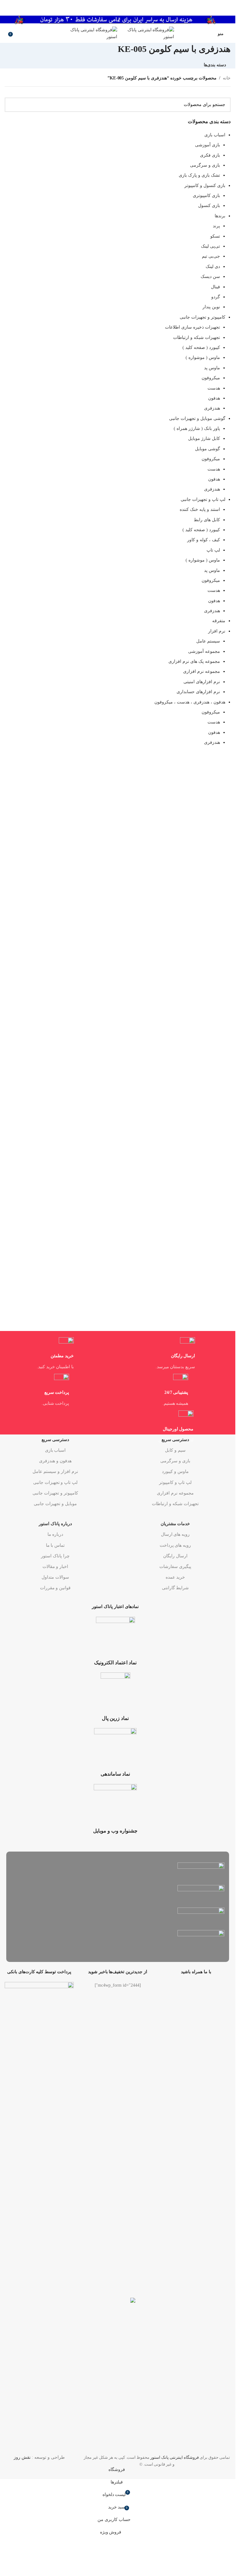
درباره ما (55, 1534)
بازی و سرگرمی (175, 1461)
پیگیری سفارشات (175, 1567)
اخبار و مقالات (55, 1567)
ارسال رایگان (175, 1556)
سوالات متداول (55, 1577)
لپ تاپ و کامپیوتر (175, 1482)
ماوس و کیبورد (175, 1472)
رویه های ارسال (175, 1534)
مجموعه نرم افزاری (175, 1493)
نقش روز (22, 2457)
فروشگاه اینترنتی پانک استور (175, 2457)
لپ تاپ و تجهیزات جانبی (55, 1482)
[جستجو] (5, 33)
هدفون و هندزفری (55, 1461)
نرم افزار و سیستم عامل (55, 1472)
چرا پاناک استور (55, 1556)
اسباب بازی (55, 1450)
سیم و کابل (175, 1450)
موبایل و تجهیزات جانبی (55, 1504)
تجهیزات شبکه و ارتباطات (175, 1504)
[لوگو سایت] (146, 33)
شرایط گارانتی (175, 1588)
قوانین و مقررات (55, 1588)
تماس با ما (55, 1545)
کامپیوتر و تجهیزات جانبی (55, 1493)
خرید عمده (175, 1577)
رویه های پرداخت (175, 1545)
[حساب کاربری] (209, 33)
